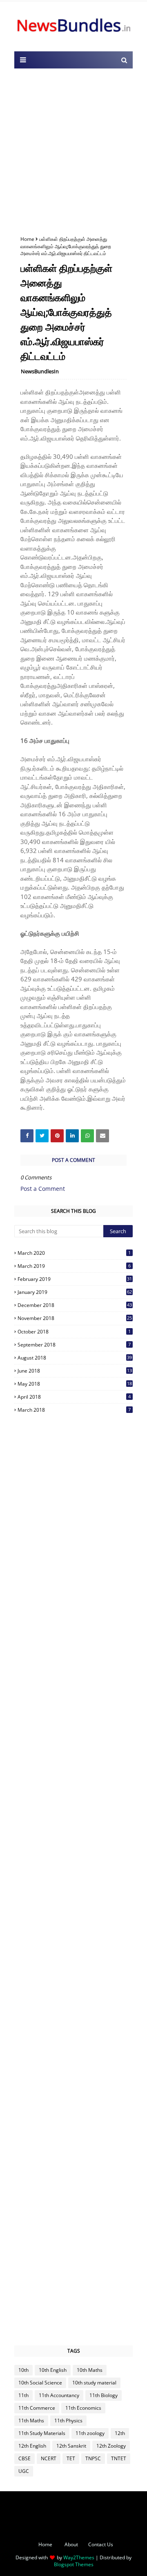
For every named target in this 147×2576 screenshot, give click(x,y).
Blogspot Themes (74, 2564)
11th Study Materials (42, 2433)
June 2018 (75, 1371)
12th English (32, 2446)
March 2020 (74, 1253)
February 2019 (75, 1279)
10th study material (94, 2383)
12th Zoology (111, 2446)
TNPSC (93, 2458)
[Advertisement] (73, 150)
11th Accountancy (59, 2395)
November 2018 (75, 1318)
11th (23, 2395)
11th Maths (31, 2421)
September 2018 (74, 1345)
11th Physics (68, 2421)
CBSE (24, 2458)
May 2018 (75, 1384)
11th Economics (83, 2408)
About (71, 2544)
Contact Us (101, 2544)
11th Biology (104, 2395)
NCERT (49, 2458)
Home (27, 239)
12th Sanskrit (71, 2446)
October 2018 (74, 1332)
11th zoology (90, 2433)
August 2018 (75, 1358)
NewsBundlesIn (40, 371)
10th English (53, 2370)
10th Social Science (40, 2383)
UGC (24, 2471)
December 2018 (75, 1305)
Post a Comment (43, 1189)
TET (71, 2458)
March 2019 (74, 1266)
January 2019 (75, 1292)
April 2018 (74, 1397)
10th (23, 2370)
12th (120, 2433)
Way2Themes (79, 2557)
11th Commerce (37, 2408)
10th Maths (90, 2370)
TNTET (119, 2458)
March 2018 (74, 1410)
